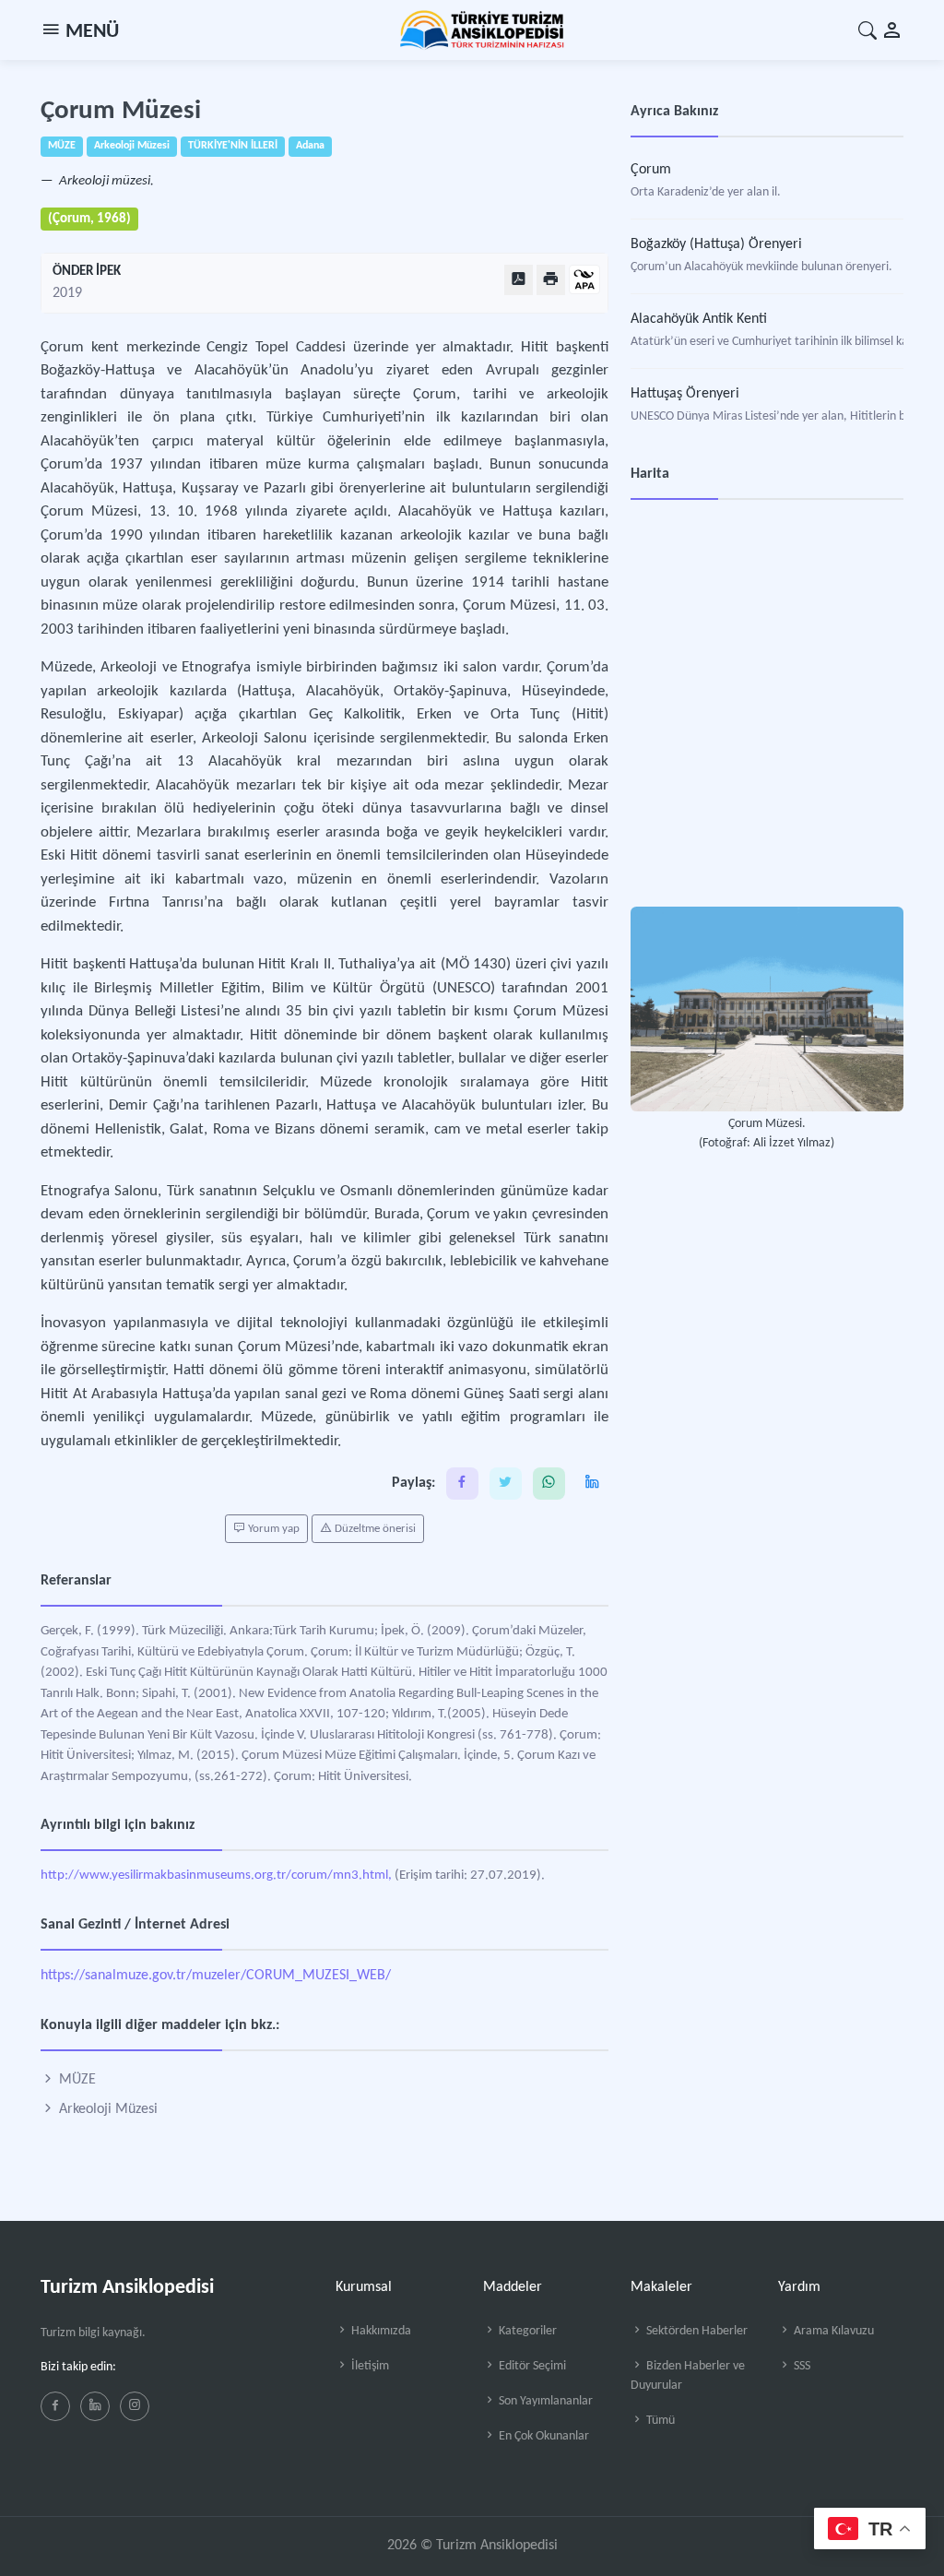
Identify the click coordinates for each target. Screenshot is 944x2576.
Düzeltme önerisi (374, 1529)
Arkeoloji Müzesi (106, 2109)
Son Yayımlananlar (544, 2401)
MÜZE (76, 2080)
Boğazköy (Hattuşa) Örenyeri (716, 244)
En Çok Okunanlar (543, 2436)
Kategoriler (526, 2331)
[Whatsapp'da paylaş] (549, 1484)
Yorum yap (272, 1529)
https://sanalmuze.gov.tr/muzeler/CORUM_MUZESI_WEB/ (216, 1976)
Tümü (659, 2421)
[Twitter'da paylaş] (506, 1484)
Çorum (651, 170)
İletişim (369, 2366)
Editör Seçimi (531, 2366)
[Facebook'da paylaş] (462, 1484)
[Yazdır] (551, 280)
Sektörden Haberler (696, 2331)
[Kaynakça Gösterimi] (584, 281)
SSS (801, 2366)
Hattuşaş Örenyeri (685, 394)
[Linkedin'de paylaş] (592, 1484)
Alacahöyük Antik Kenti (699, 319)
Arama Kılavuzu (832, 2331)
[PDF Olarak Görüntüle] (519, 280)
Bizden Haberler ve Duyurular (688, 2376)
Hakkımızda (380, 2331)
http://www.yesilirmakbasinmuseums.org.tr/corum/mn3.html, (216, 1876)
